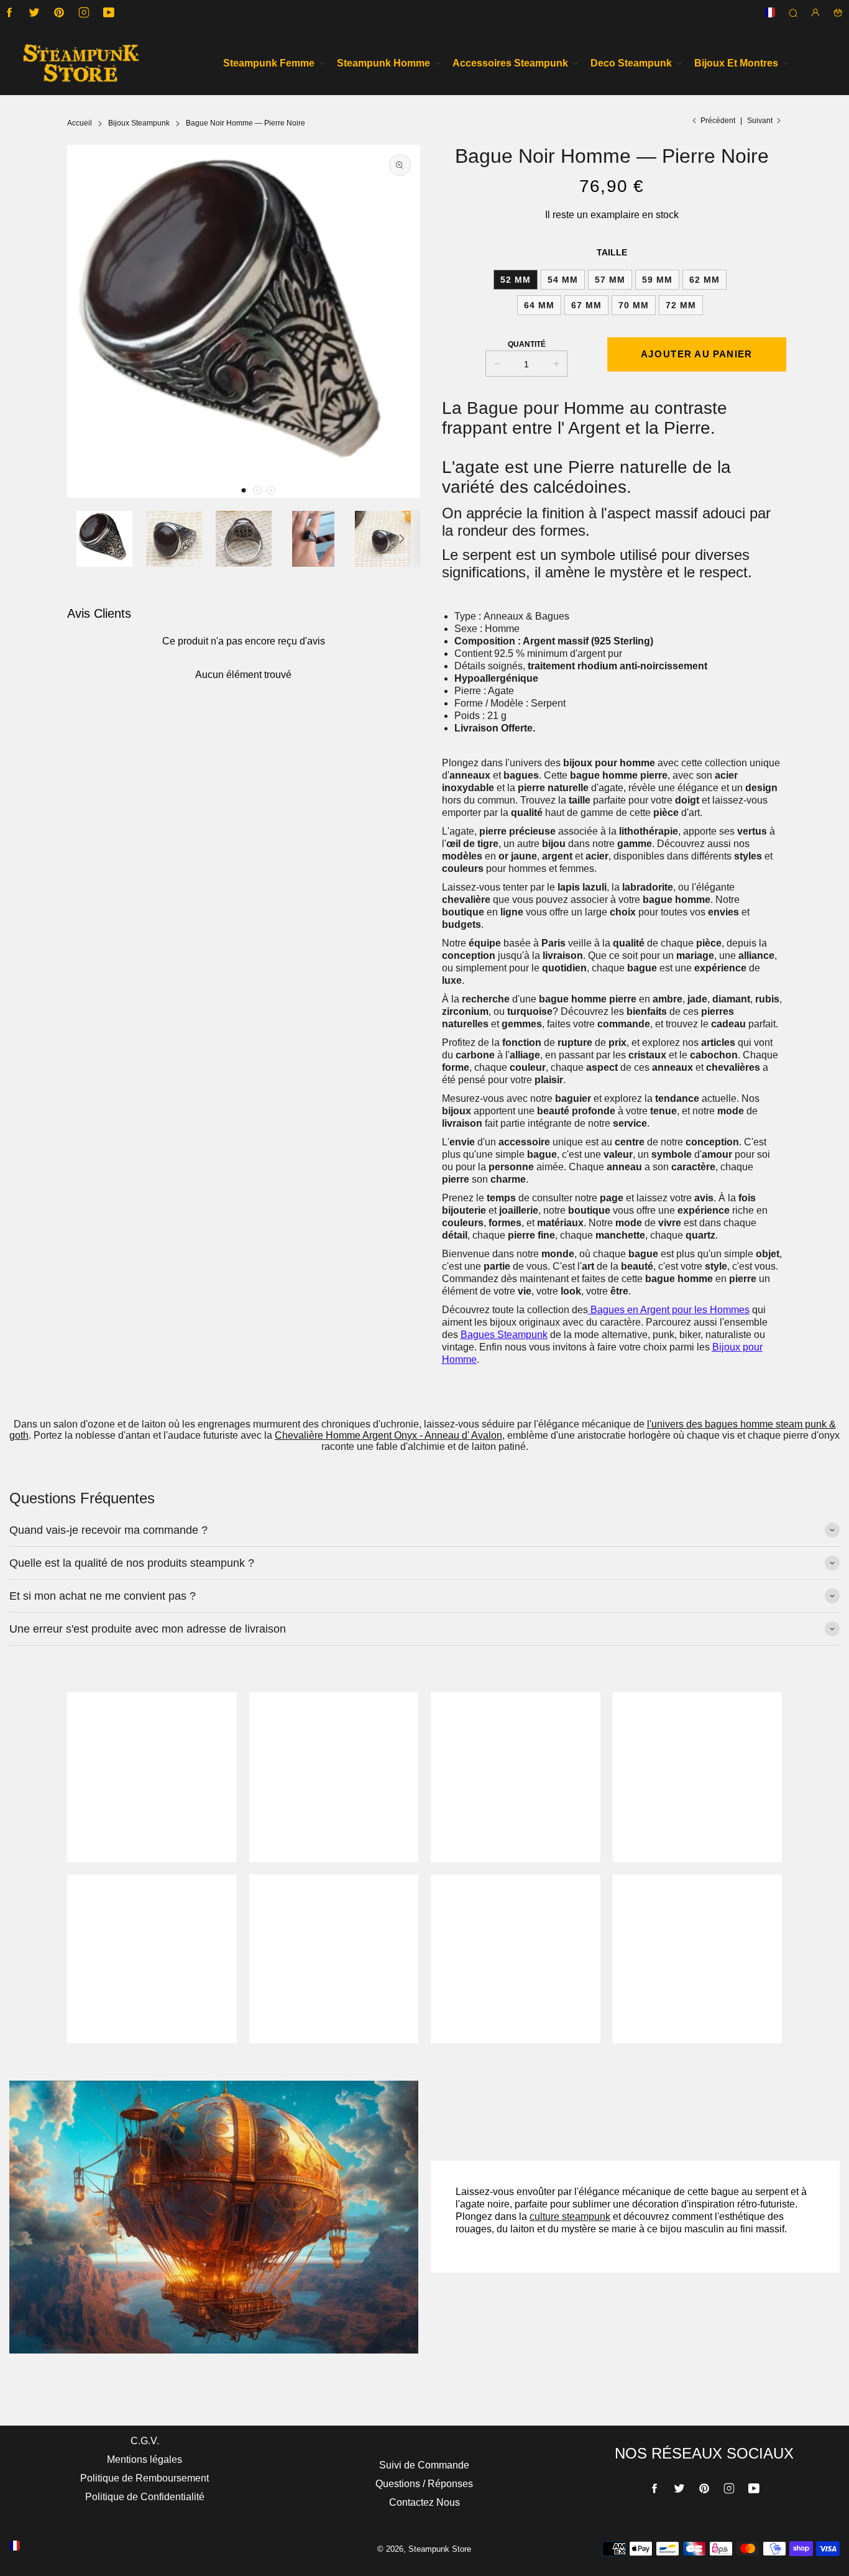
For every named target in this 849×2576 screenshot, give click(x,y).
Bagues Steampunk (504, 1335)
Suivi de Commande (424, 2465)
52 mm (516, 280)
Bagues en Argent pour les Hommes (670, 1310)
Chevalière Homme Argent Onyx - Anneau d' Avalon (388, 1435)
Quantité (527, 344)
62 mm (704, 280)
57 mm (610, 280)
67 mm (586, 305)
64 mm (539, 305)
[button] (244, 490)
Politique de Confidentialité (145, 2497)
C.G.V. (145, 2441)
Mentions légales (145, 2459)
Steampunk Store (440, 2549)
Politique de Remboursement (145, 2478)
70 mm (634, 305)
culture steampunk (570, 2216)
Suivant (760, 121)
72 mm (681, 305)
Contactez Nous (424, 2502)
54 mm (563, 280)
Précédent (718, 121)
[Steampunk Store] (81, 63)
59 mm (657, 280)
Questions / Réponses (424, 2484)
